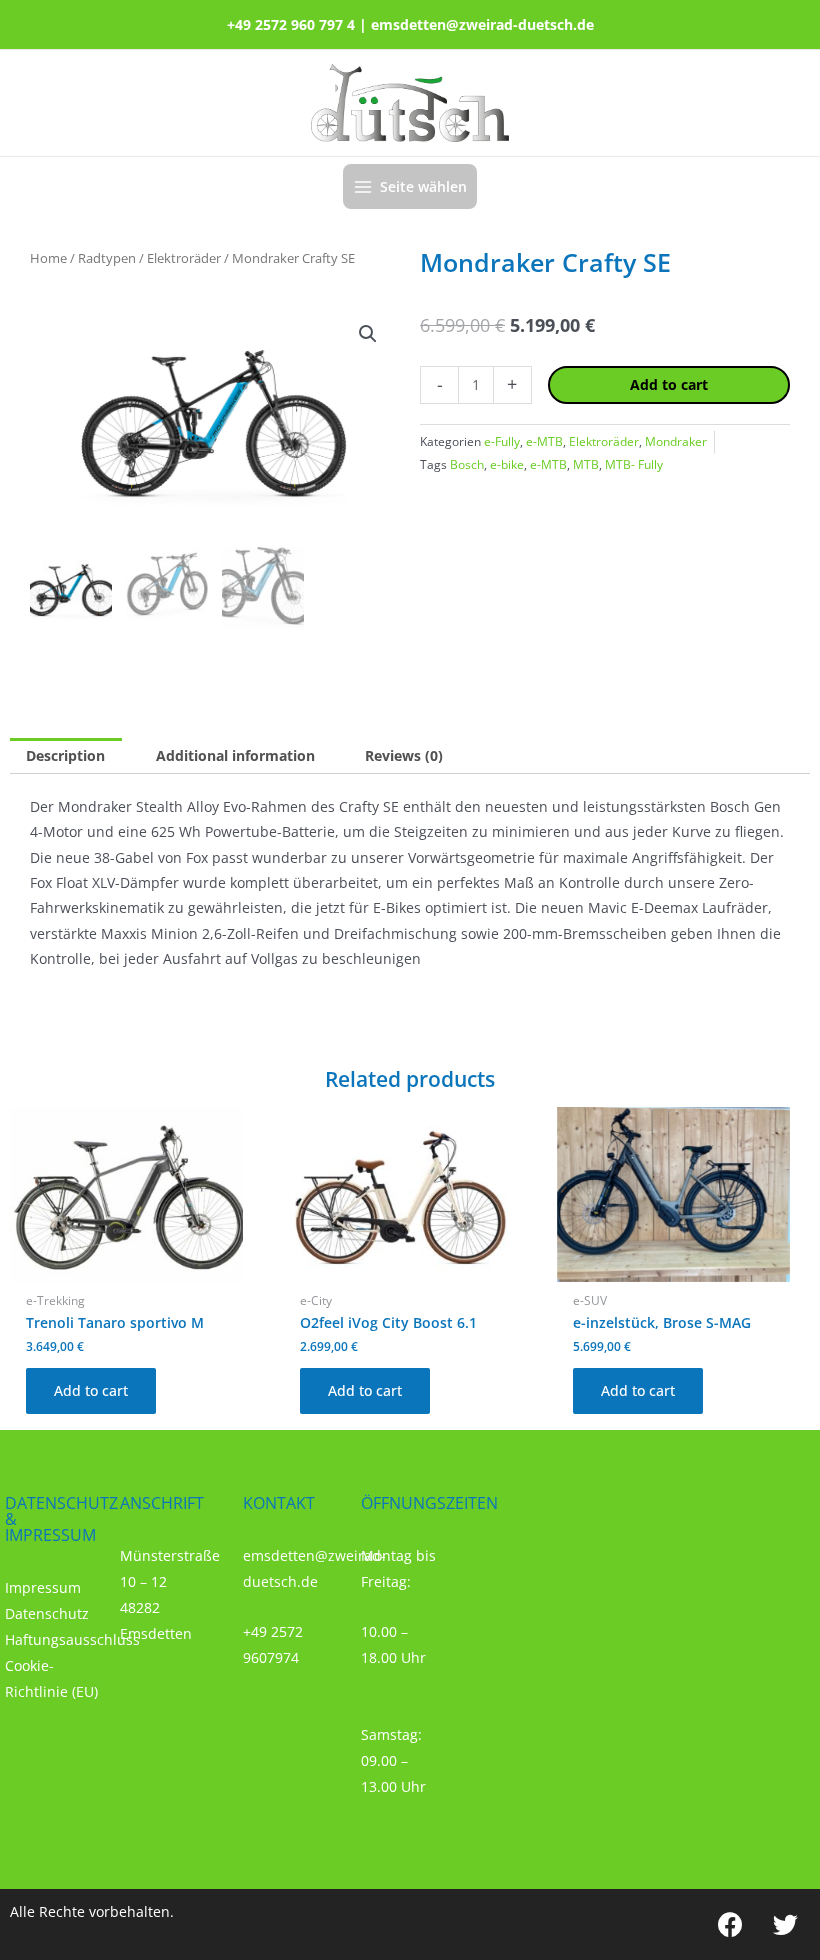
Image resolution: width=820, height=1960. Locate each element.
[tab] (66, 756)
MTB (586, 464)
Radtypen (107, 258)
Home (48, 258)
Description (65, 755)
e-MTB (544, 441)
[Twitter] (785, 1924)
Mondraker (676, 441)
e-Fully (502, 441)
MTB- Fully (634, 464)
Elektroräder (184, 258)
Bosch (467, 464)
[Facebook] (730, 1924)
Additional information (235, 755)
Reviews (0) (404, 755)
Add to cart (669, 384)
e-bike (507, 464)
